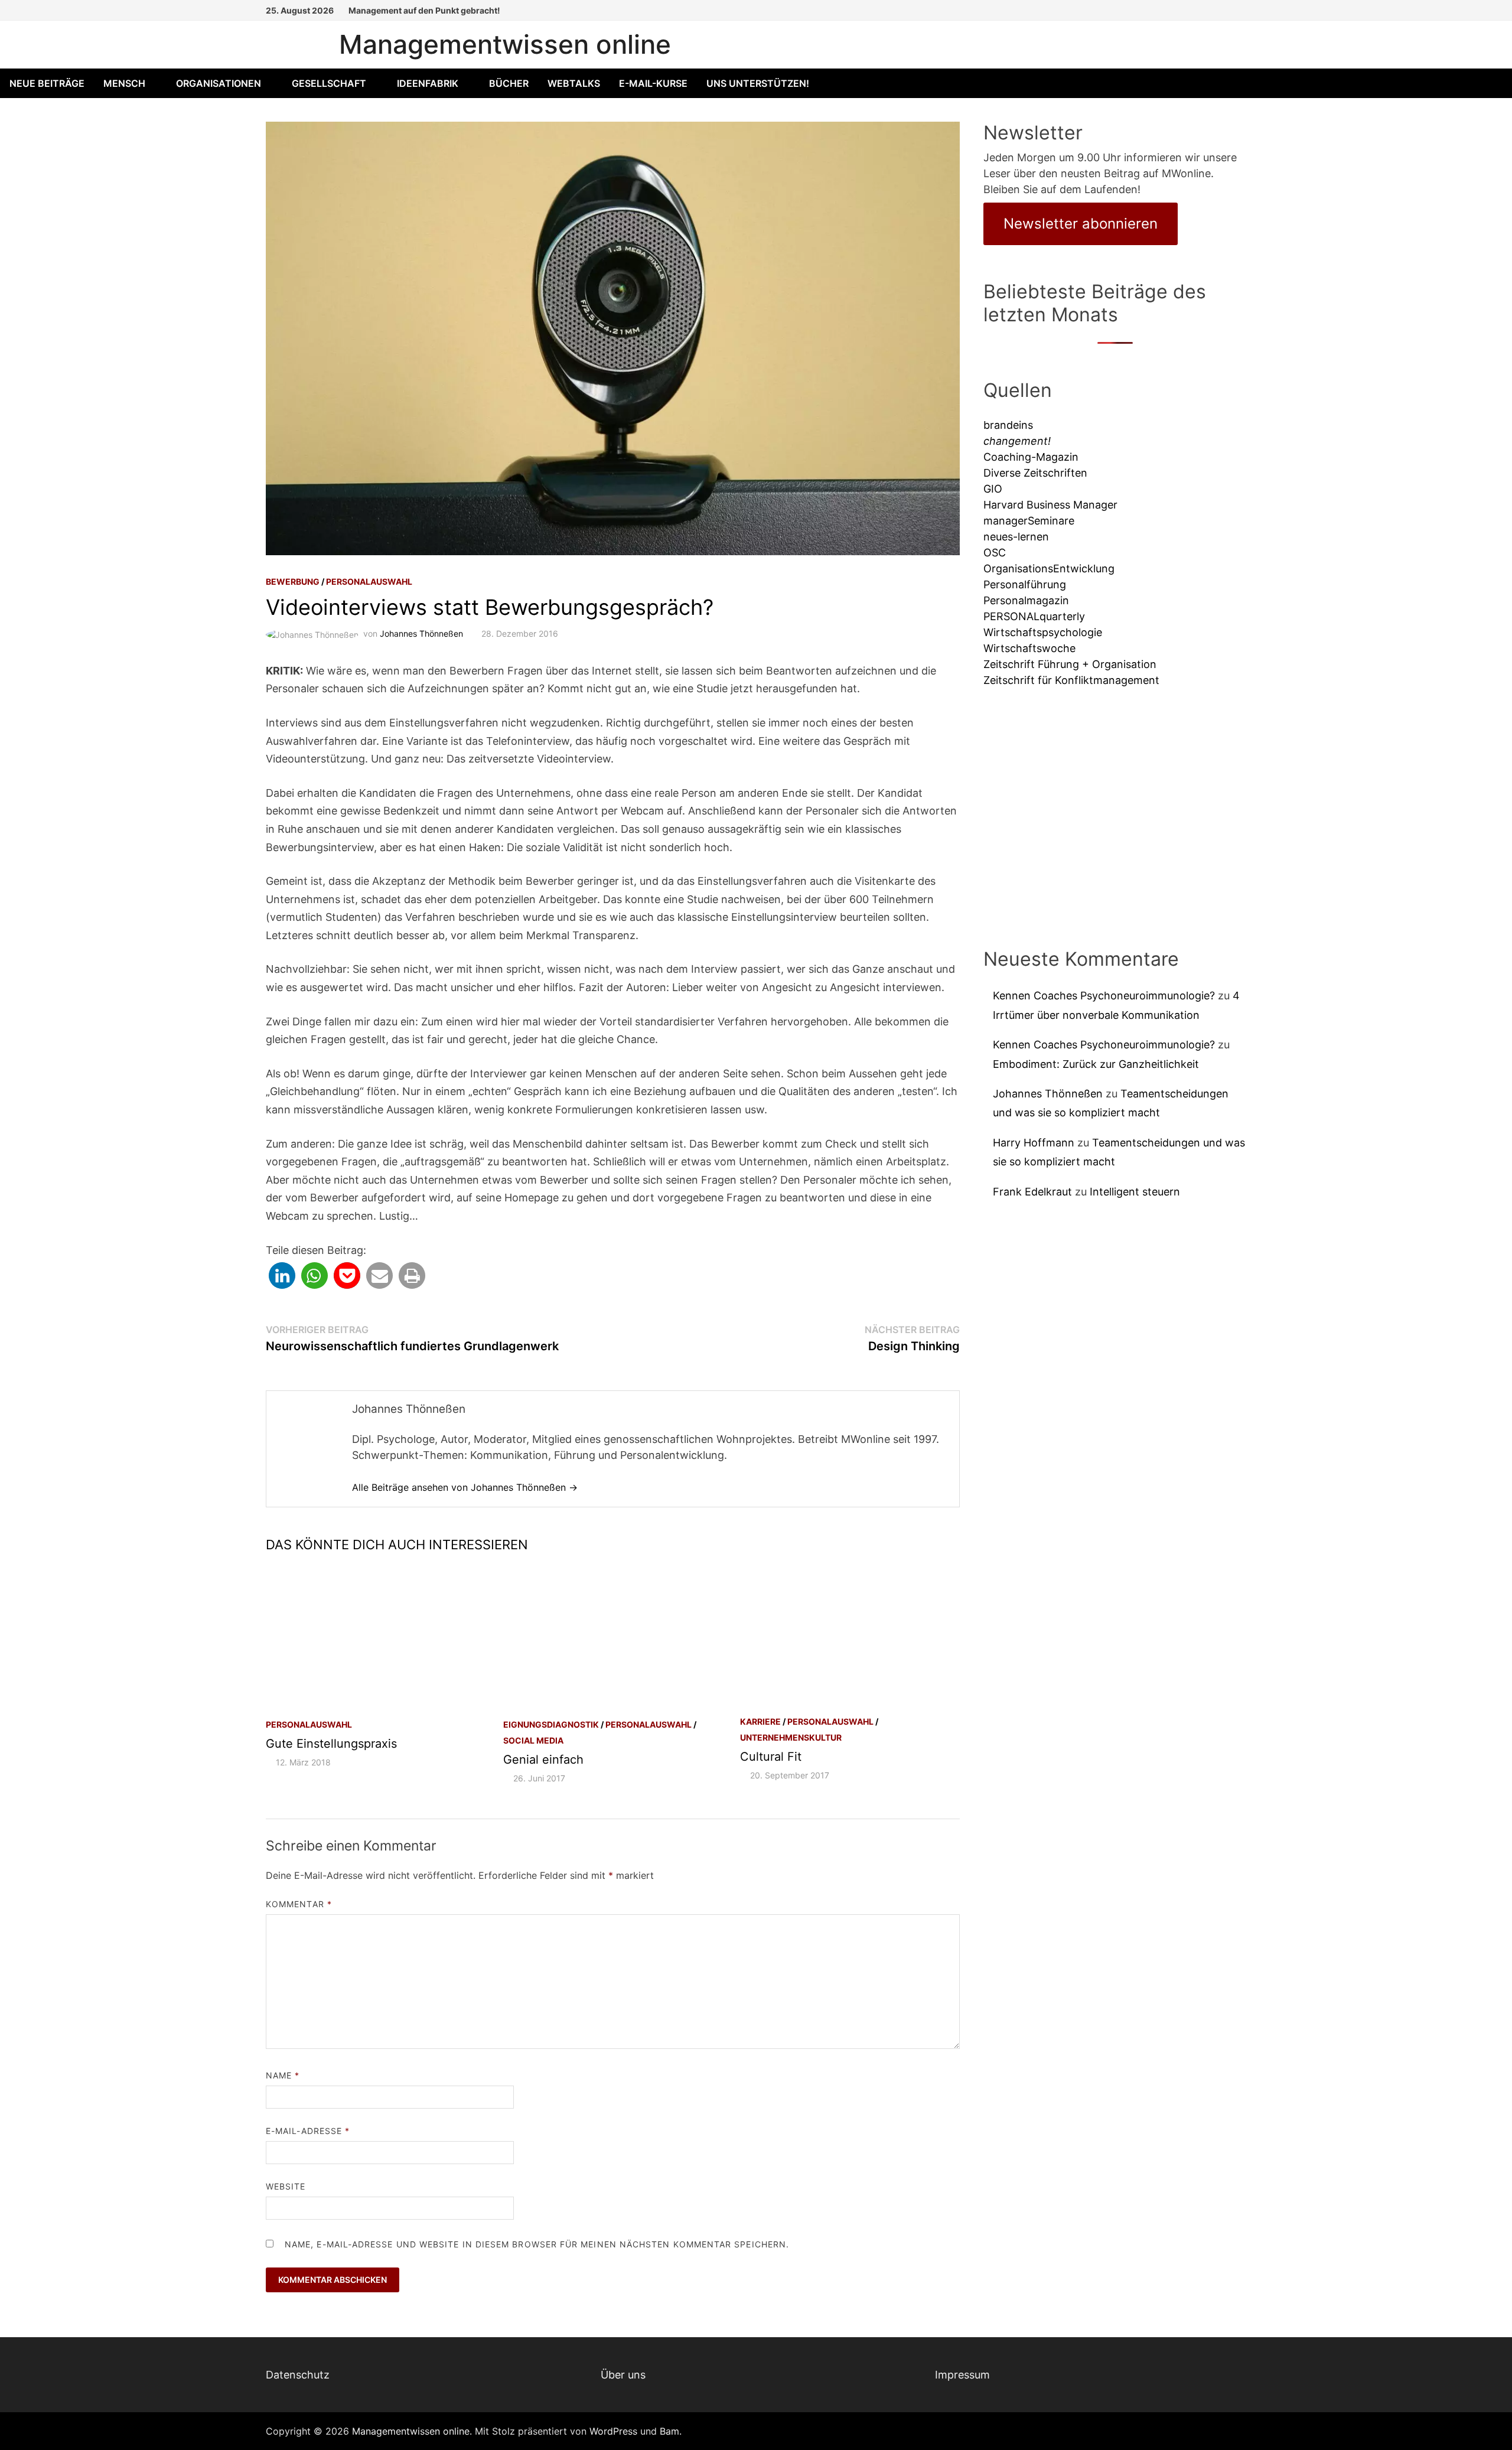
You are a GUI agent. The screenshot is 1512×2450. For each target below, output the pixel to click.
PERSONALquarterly (1034, 616)
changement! (1017, 441)
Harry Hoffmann (1034, 1143)
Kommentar (299, 1904)
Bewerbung (293, 581)
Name (283, 2075)
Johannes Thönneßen (421, 633)
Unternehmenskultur (791, 1737)
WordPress (613, 2431)
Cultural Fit (771, 1757)
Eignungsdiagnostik (551, 1724)
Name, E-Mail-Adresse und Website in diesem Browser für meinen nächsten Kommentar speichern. (537, 2244)
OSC (995, 553)
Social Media (533, 1740)
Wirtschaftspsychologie (1043, 632)
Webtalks (574, 83)
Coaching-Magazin (1031, 457)
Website (286, 2186)
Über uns (623, 2375)
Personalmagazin (1026, 600)
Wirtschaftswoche (1029, 648)
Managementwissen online (505, 44)
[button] (282, 1276)
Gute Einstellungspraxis (331, 1744)
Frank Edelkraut (1032, 1192)
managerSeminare (1029, 521)
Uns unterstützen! (758, 83)
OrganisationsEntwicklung (1049, 568)
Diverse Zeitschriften (1035, 473)
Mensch (124, 83)
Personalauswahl (369, 581)
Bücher (509, 83)
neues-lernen (1016, 537)
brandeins (1008, 425)
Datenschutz (298, 2375)
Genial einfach (543, 1760)
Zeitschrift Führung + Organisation (1070, 664)
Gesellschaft (329, 83)
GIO (993, 489)
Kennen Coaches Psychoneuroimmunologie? (1104, 996)
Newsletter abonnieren (1081, 224)
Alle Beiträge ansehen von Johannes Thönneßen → (465, 1487)
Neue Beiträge (47, 83)
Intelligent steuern (1135, 1192)
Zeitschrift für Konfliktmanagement (1071, 680)
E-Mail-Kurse (653, 83)
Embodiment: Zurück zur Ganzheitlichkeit (1096, 1064)
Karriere (760, 1721)
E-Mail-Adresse (308, 2131)
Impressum (962, 2375)
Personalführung (1025, 584)
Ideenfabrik (428, 83)
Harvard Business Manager (1050, 505)
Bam (669, 2431)
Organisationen (219, 83)
